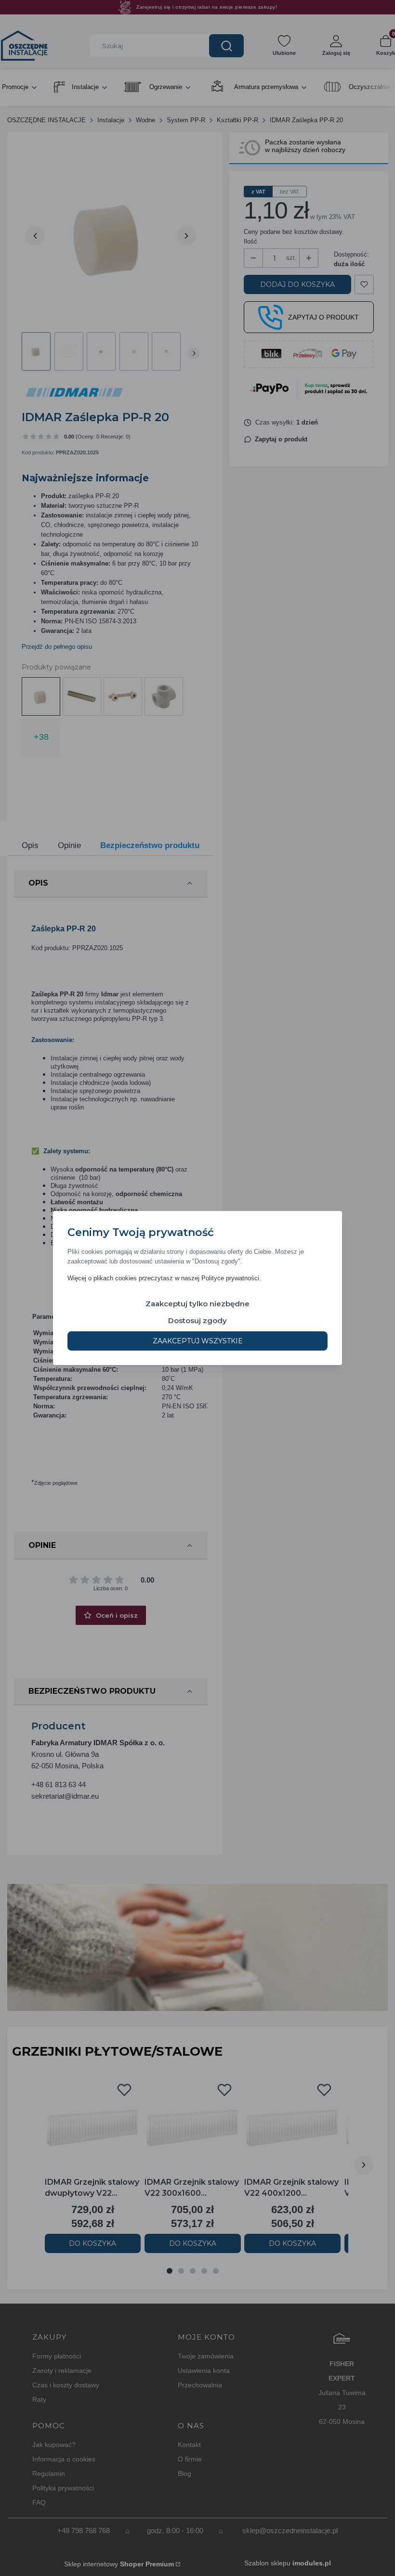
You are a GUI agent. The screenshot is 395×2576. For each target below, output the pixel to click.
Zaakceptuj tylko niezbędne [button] (197, 1304)
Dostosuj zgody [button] (197, 1320)
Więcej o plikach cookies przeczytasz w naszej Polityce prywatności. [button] (164, 1278)
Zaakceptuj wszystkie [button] (198, 1341)
